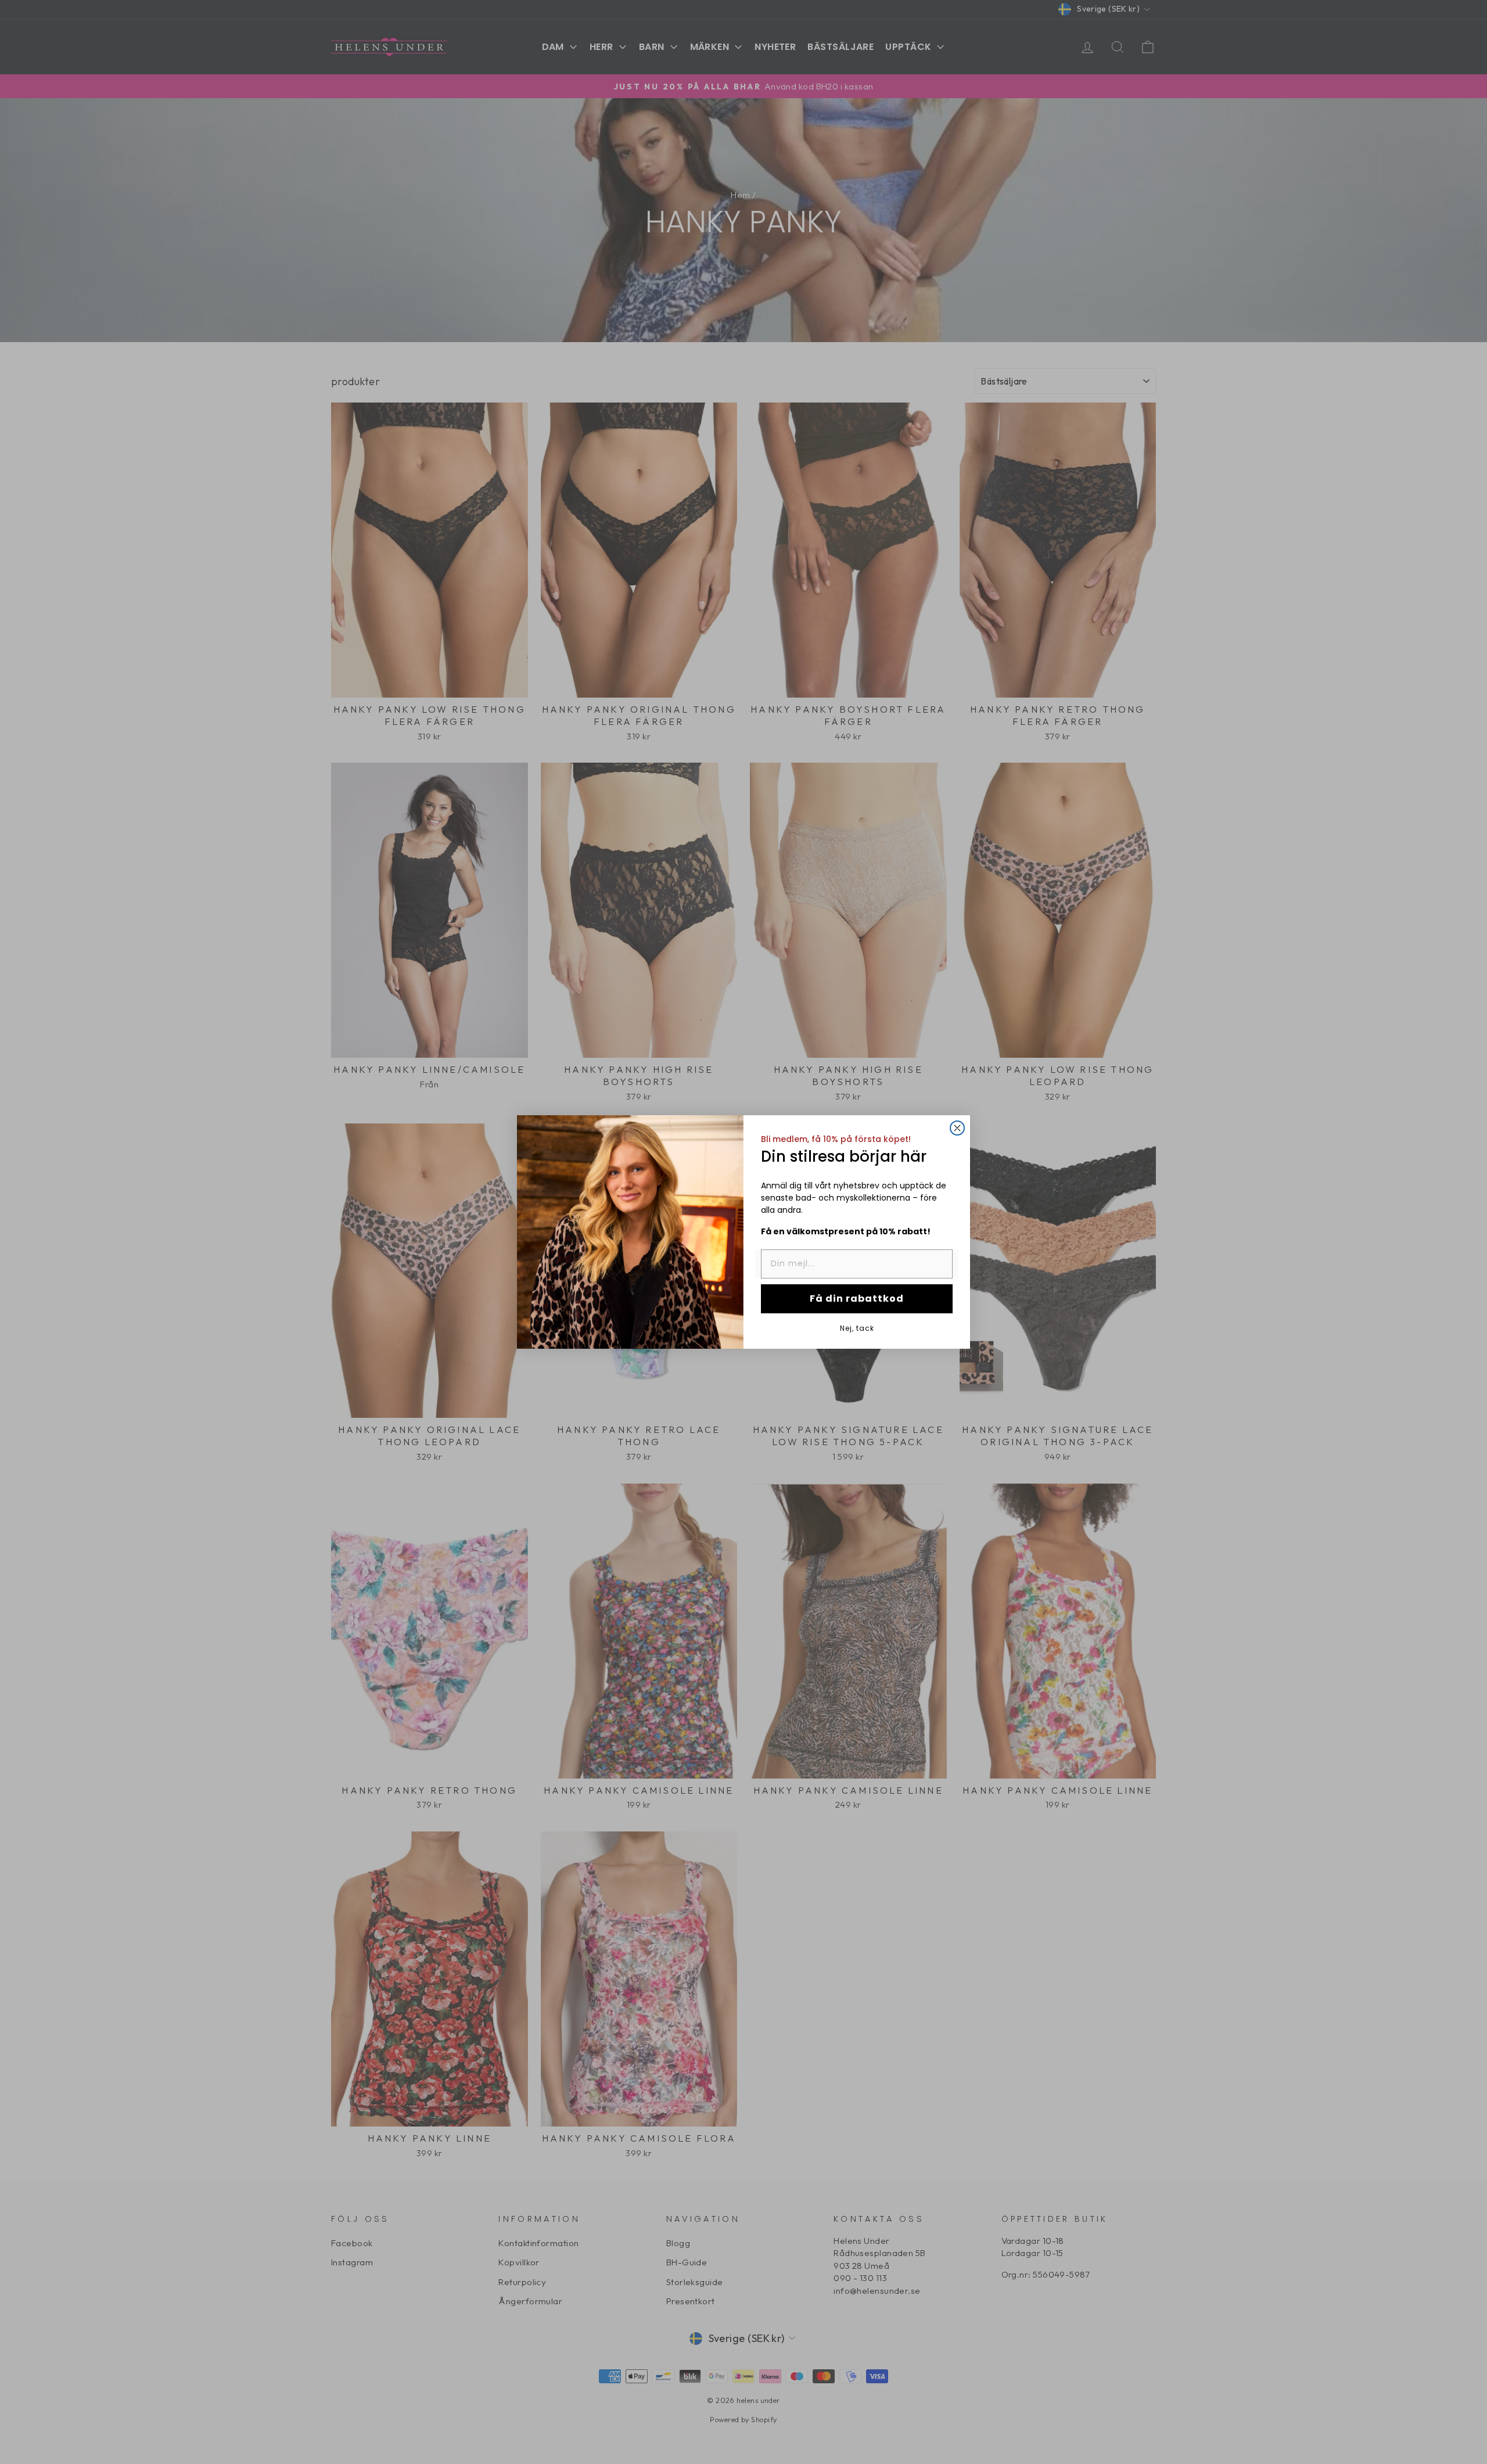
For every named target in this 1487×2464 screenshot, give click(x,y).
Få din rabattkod (857, 1299)
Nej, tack (857, 1328)
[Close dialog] (957, 1128)
